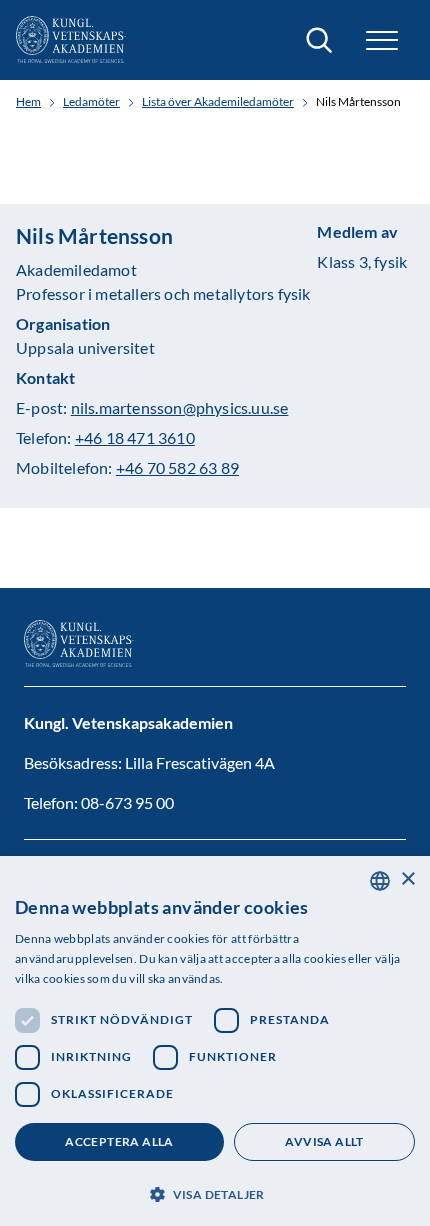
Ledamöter (91, 102)
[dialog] (215, 1041)
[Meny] (382, 40)
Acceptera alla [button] (119, 1141)
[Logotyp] (71, 40)
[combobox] (380, 881)
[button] (215, 1192)
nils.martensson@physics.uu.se (180, 407)
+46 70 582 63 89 (177, 467)
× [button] (407, 879)
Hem (28, 102)
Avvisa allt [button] (324, 1141)
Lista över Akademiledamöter (218, 102)
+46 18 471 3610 (135, 437)
